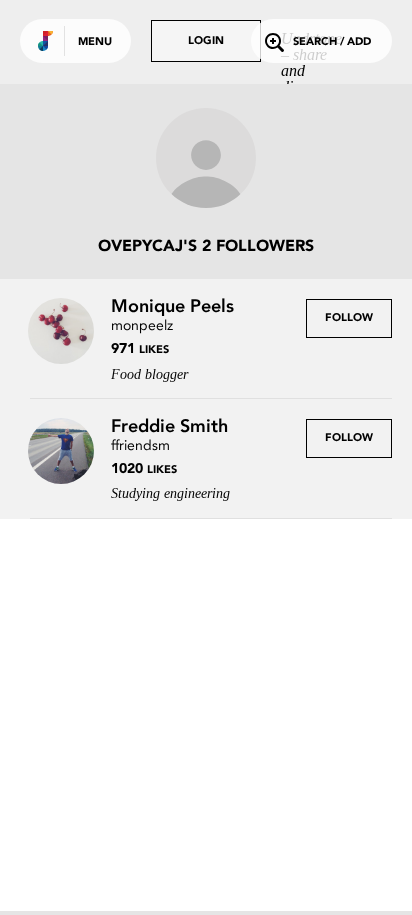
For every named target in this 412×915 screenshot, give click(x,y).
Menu (95, 42)
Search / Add (332, 42)
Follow (349, 318)
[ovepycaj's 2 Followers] (206, 160)
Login (206, 41)
